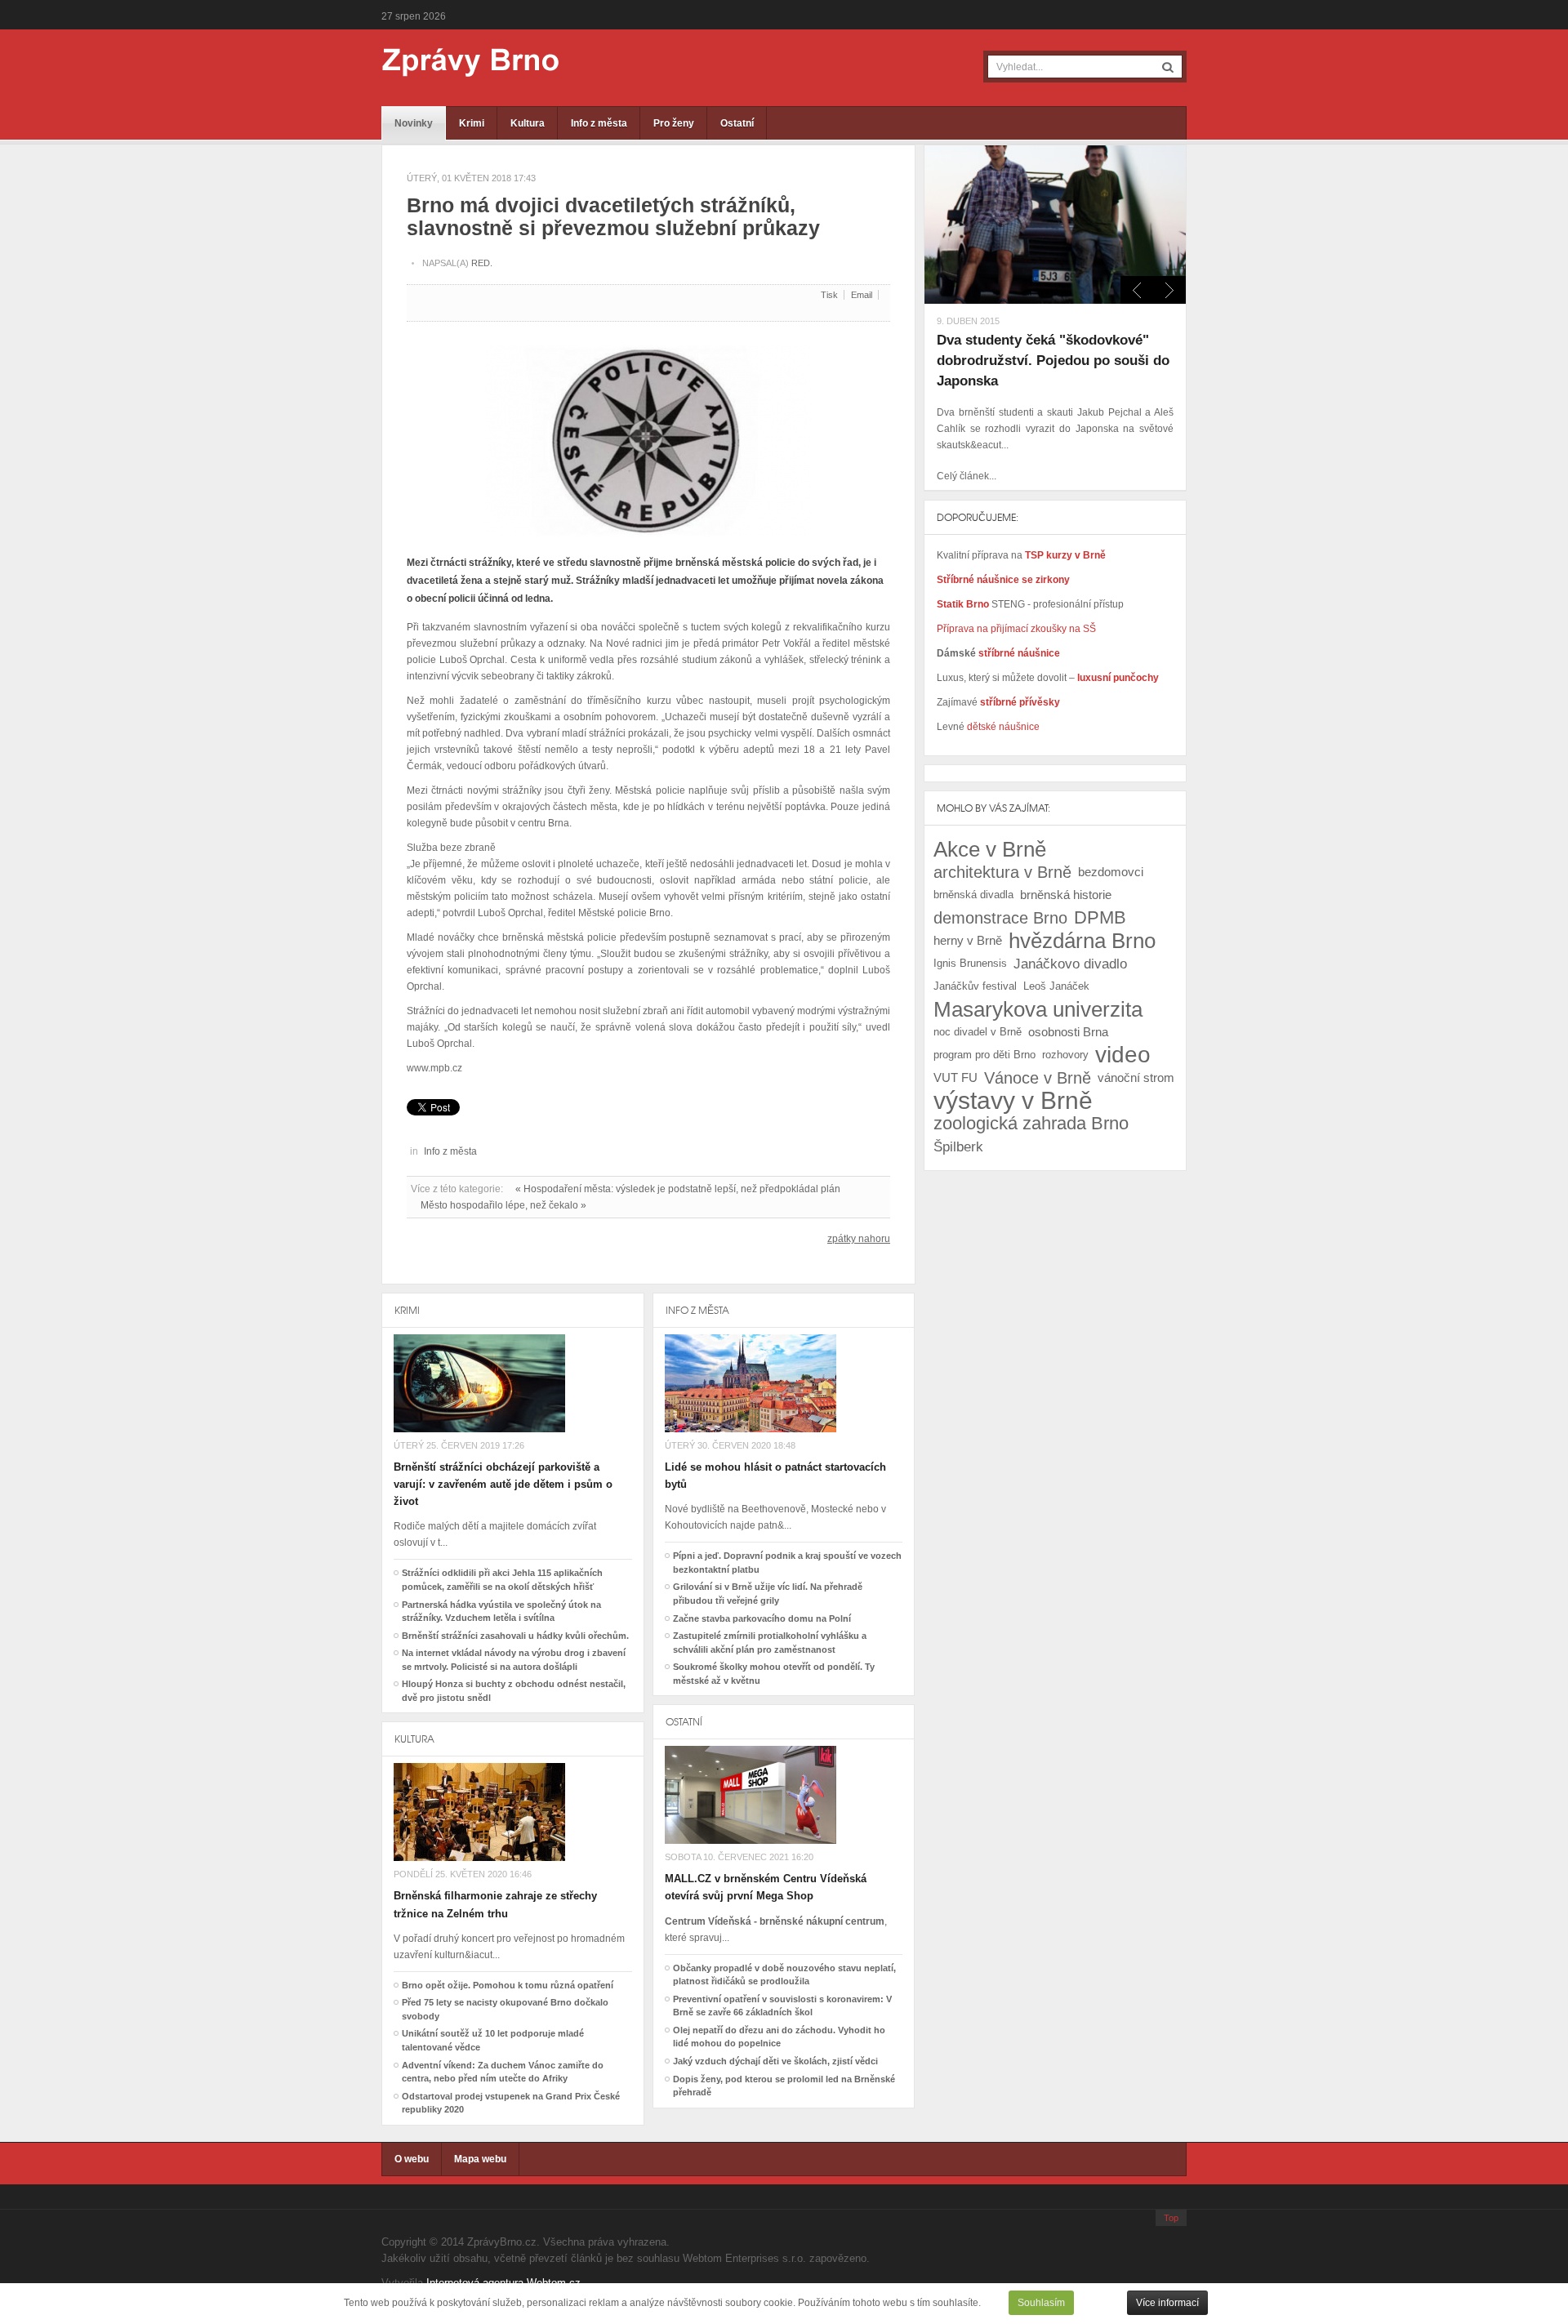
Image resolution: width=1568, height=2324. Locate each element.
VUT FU (955, 1077)
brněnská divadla (973, 895)
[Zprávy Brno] (459, 62)
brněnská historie (1066, 895)
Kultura (528, 123)
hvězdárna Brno (1082, 941)
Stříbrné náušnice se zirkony (1003, 580)
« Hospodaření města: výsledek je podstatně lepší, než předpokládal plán (678, 1189)
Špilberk (958, 1146)
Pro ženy (674, 123)
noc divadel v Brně (978, 1032)
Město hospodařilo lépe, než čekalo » (503, 1205)
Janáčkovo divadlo (1070, 964)
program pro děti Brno (984, 1055)
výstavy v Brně (1013, 1101)
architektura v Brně (1002, 872)
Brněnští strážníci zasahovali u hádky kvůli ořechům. (515, 1636)
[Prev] (1169, 290)
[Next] (1137, 290)
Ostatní (737, 123)
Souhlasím (1041, 2303)
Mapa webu (480, 2159)
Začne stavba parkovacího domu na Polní (762, 1618)
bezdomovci (1111, 872)
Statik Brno (964, 604)
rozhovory (1065, 1055)
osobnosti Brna (1068, 1032)
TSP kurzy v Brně (1065, 555)
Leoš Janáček (1056, 986)
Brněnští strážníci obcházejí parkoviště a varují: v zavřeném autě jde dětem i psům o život (503, 1484)
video (1123, 1055)
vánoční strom (1136, 1077)
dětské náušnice (1003, 727)
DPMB (1100, 917)
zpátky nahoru (859, 1239)
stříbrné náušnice (1019, 653)
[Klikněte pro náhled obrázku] (648, 434)
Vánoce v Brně (1038, 1078)
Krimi (472, 123)
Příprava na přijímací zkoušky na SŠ (1016, 629)
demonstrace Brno (1000, 918)
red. (482, 263)
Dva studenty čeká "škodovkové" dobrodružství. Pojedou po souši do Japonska (1053, 361)
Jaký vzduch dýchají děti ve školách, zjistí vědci (775, 2061)
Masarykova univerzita (1038, 1009)
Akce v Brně (990, 849)
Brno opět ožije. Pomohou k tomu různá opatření (508, 1985)
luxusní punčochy (1117, 678)
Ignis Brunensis (970, 963)
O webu (412, 2159)
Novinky (414, 123)
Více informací (1167, 2303)
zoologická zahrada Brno (1031, 1123)
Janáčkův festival (975, 986)
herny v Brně (968, 940)
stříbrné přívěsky (1020, 702)
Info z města (599, 123)
